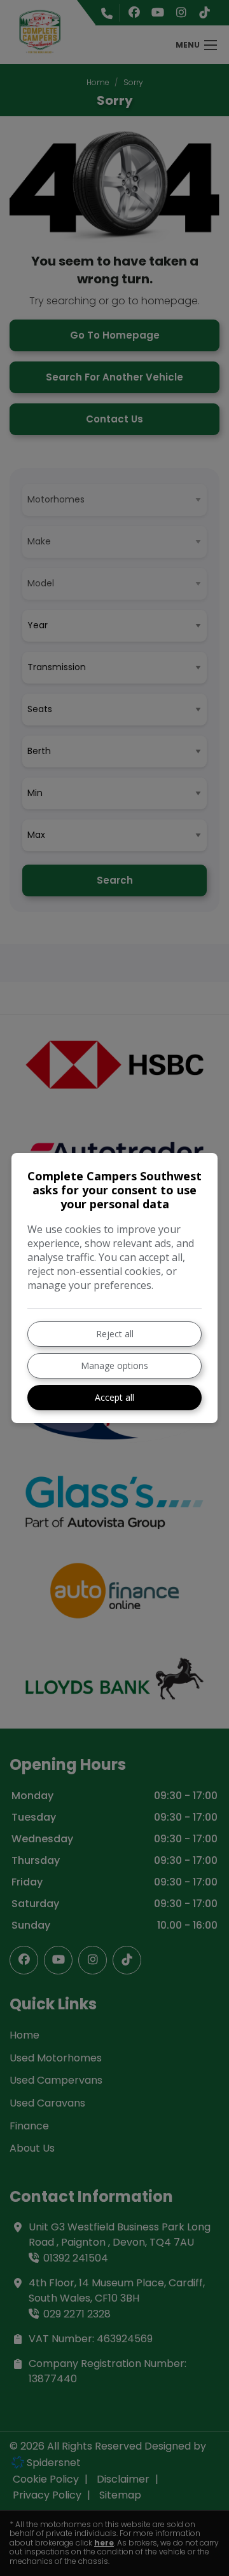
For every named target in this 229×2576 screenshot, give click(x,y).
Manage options (114, 1366)
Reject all (115, 1334)
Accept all (114, 1397)
